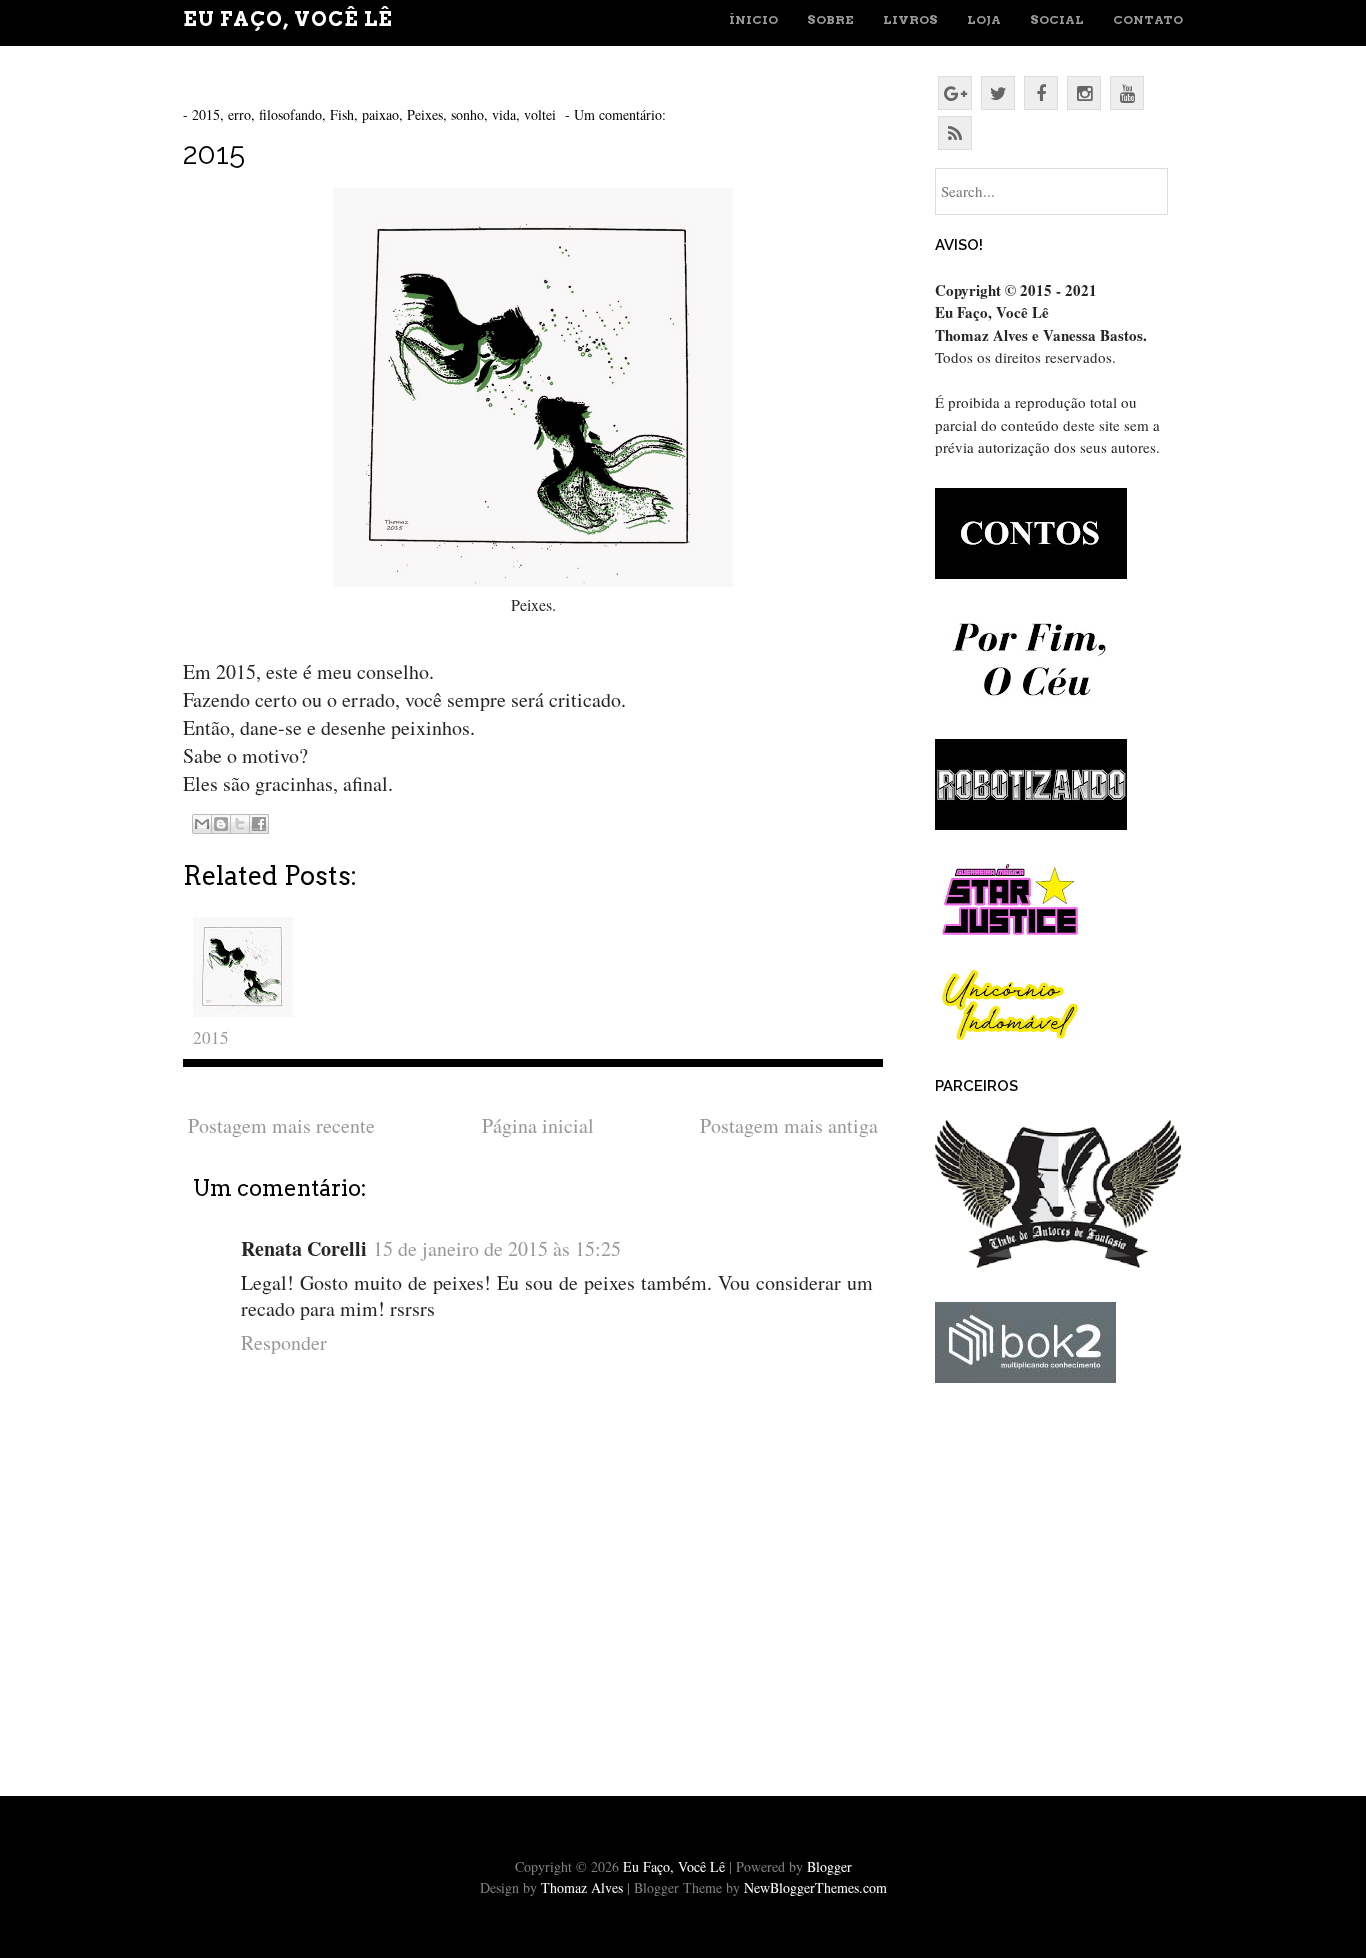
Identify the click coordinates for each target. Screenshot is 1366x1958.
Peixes (425, 114)
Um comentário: (622, 114)
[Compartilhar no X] (240, 824)
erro (239, 114)
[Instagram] (1084, 93)
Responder (284, 1342)
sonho (467, 114)
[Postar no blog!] (221, 824)
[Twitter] (998, 93)
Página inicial (538, 1125)
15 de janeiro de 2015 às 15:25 (497, 1248)
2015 (206, 114)
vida (504, 114)
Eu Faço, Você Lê (288, 19)
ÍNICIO (753, 19)
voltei (540, 114)
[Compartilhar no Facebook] (259, 824)
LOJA (984, 19)
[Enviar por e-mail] (202, 824)
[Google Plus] (955, 93)
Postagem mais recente (281, 1125)
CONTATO (1148, 19)
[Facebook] (1041, 93)
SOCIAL (1057, 19)
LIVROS (910, 19)
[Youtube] (1127, 93)
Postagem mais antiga (789, 1125)
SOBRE (830, 19)
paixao (380, 114)
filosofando (290, 114)
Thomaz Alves (582, 1887)
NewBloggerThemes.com (815, 1887)
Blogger (829, 1866)
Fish (342, 114)
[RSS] (955, 133)
